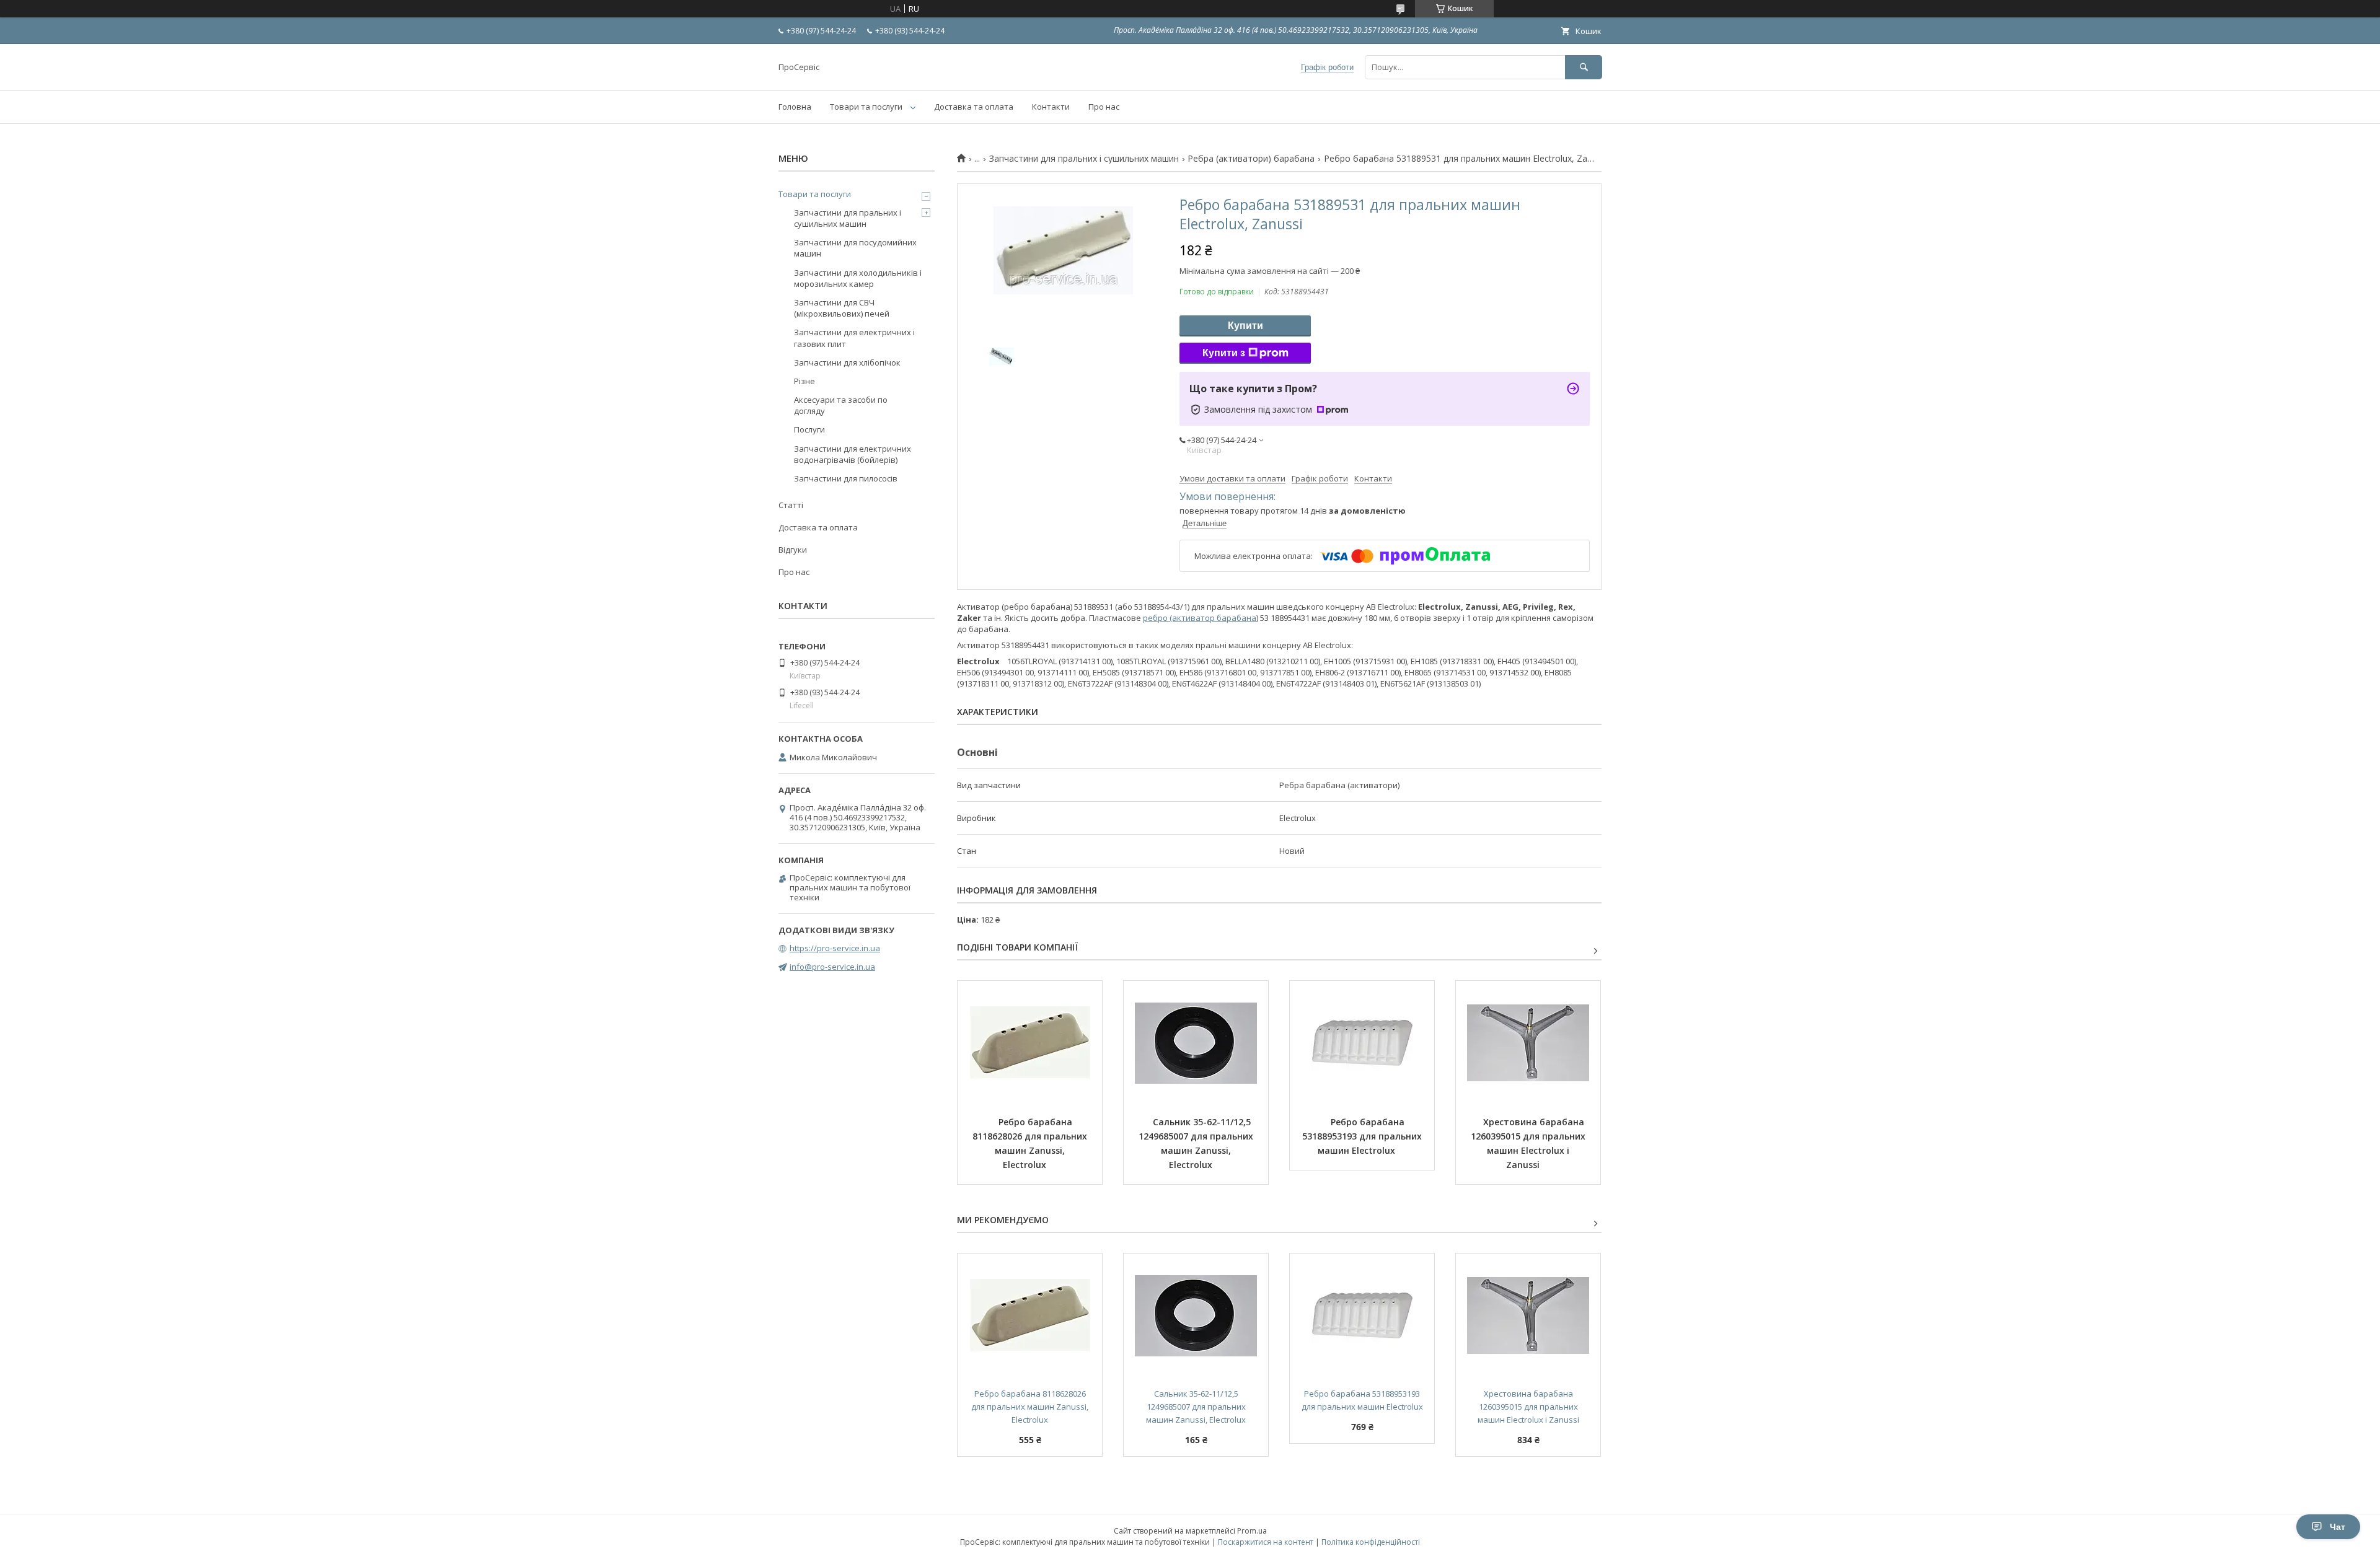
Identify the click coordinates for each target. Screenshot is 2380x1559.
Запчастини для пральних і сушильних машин (1084, 159)
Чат (2338, 1527)
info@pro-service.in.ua (832, 967)
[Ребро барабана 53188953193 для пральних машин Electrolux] (1362, 1043)
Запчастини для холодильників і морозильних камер (858, 278)
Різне (804, 381)
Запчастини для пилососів (846, 478)
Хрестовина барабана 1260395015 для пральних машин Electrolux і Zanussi (1529, 1143)
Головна (795, 107)
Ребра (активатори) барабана (1251, 159)
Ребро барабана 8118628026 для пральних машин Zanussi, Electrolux (1031, 1143)
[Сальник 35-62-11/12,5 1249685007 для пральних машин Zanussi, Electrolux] (1196, 1043)
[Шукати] (1584, 67)
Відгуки (793, 550)
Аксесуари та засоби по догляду (841, 405)
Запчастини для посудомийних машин (855, 248)
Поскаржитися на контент (1266, 1542)
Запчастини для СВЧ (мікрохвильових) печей (842, 308)
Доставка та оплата (974, 107)
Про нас (1104, 107)
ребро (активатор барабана (1200, 618)
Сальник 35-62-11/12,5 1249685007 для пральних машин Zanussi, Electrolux (1197, 1143)
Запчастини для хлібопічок (847, 362)
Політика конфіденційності (1371, 1542)
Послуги (809, 429)
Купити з (1224, 353)
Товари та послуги (866, 107)
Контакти (1051, 107)
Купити (1245, 326)
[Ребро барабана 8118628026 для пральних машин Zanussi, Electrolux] (1030, 1043)
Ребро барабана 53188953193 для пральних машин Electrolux (1363, 1136)
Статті (791, 505)
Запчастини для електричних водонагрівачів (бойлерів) (853, 454)
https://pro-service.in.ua (835, 948)
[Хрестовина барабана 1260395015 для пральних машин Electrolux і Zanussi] (1528, 1043)
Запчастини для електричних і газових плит (854, 338)
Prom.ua (1252, 1531)
